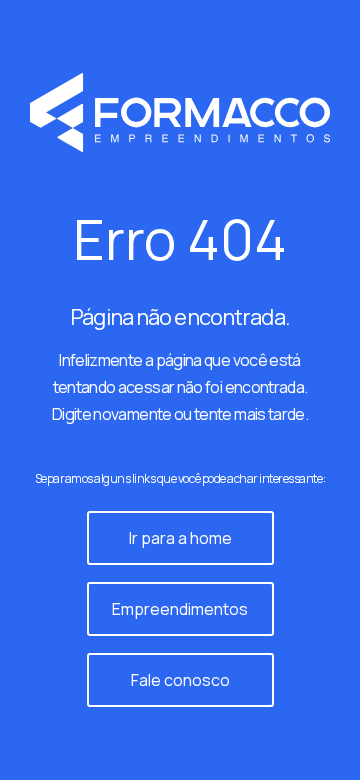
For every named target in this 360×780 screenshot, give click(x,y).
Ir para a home (180, 538)
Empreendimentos (180, 609)
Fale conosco (180, 680)
